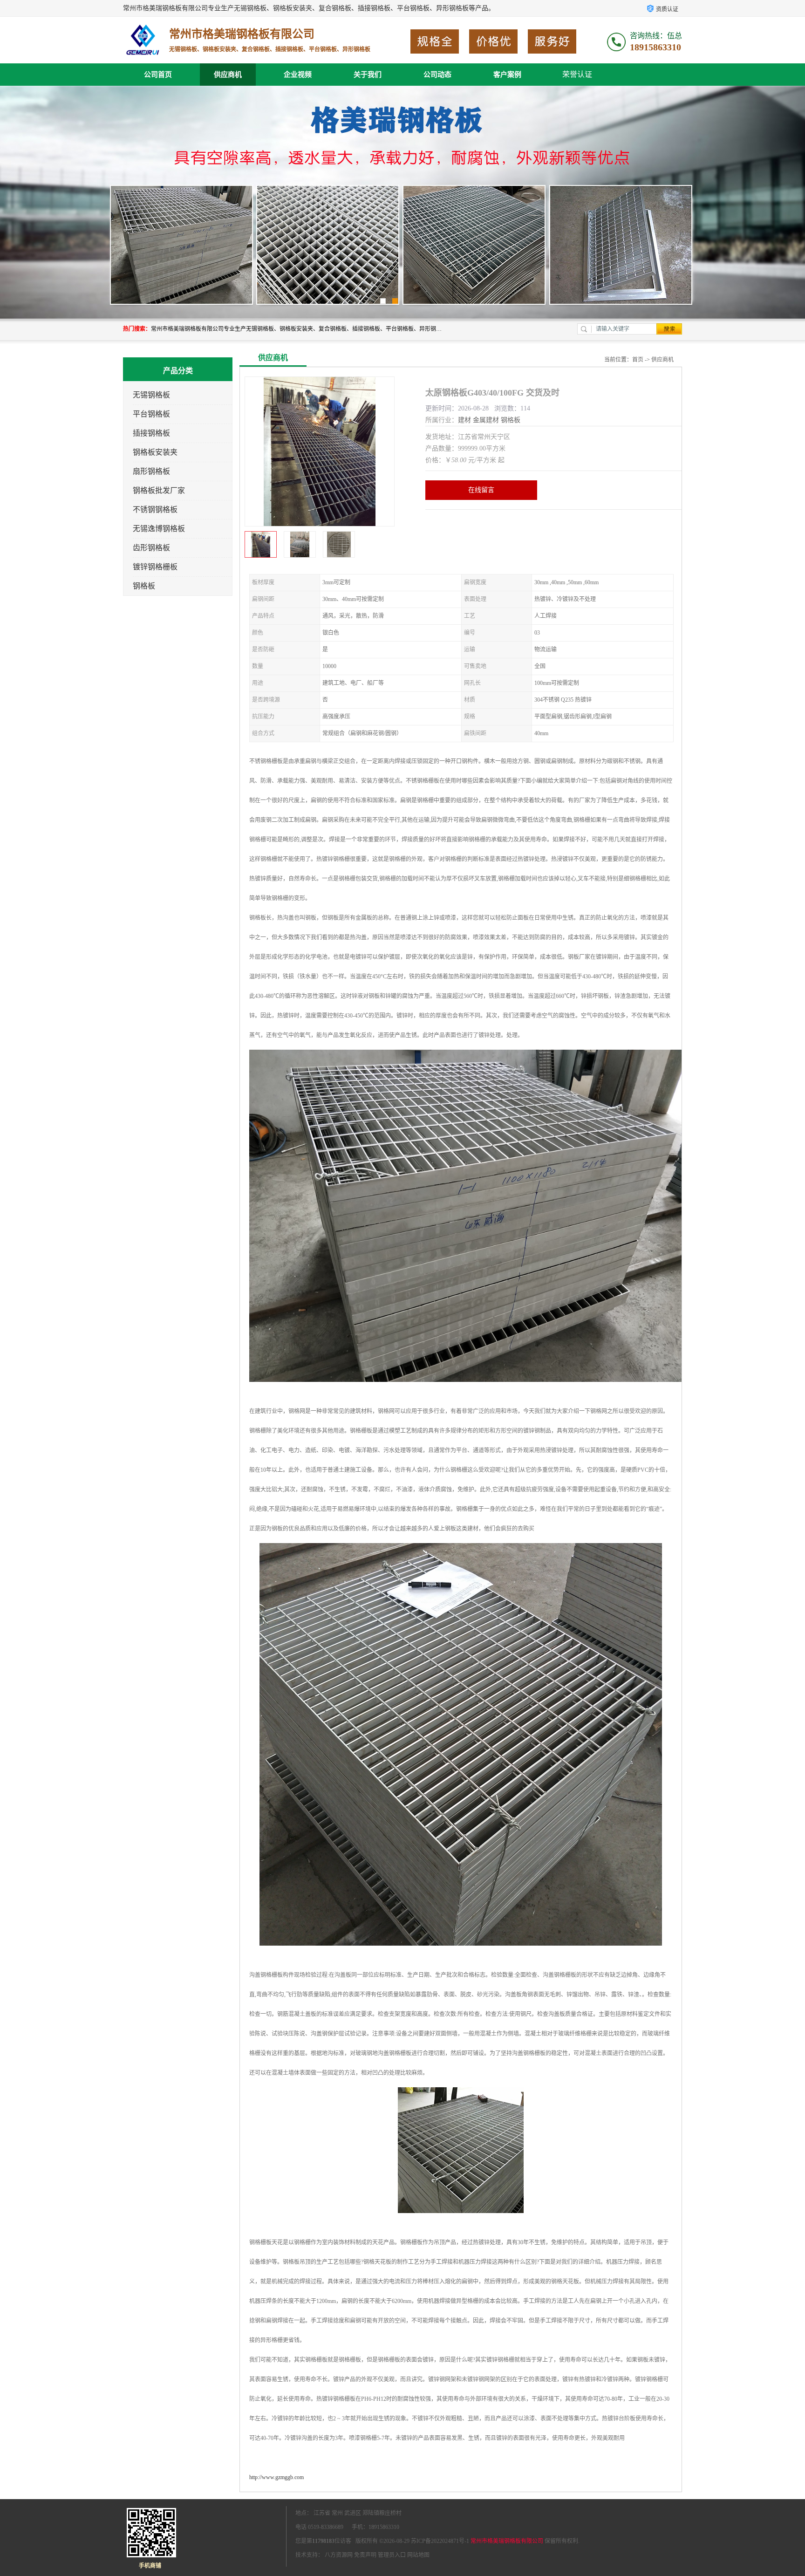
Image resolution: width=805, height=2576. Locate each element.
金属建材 (486, 420)
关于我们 (368, 75)
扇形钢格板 (151, 471)
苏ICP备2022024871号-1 (440, 2541)
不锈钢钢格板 (155, 509)
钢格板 (144, 586)
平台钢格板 (151, 414)
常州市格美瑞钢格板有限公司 (507, 2541)
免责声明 (365, 2555)
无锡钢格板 (151, 395)
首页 (638, 360)
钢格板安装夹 (155, 452)
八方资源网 (339, 2555)
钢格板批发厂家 (159, 490)
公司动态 (437, 75)
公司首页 (158, 75)
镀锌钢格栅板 (155, 567)
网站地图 (418, 2555)
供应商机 (228, 75)
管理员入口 (392, 2555)
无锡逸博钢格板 (159, 529)
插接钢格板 (151, 433)
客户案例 (507, 75)
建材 (464, 420)
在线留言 (481, 490)
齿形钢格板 (151, 548)
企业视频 (298, 75)
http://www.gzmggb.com (276, 2477)
